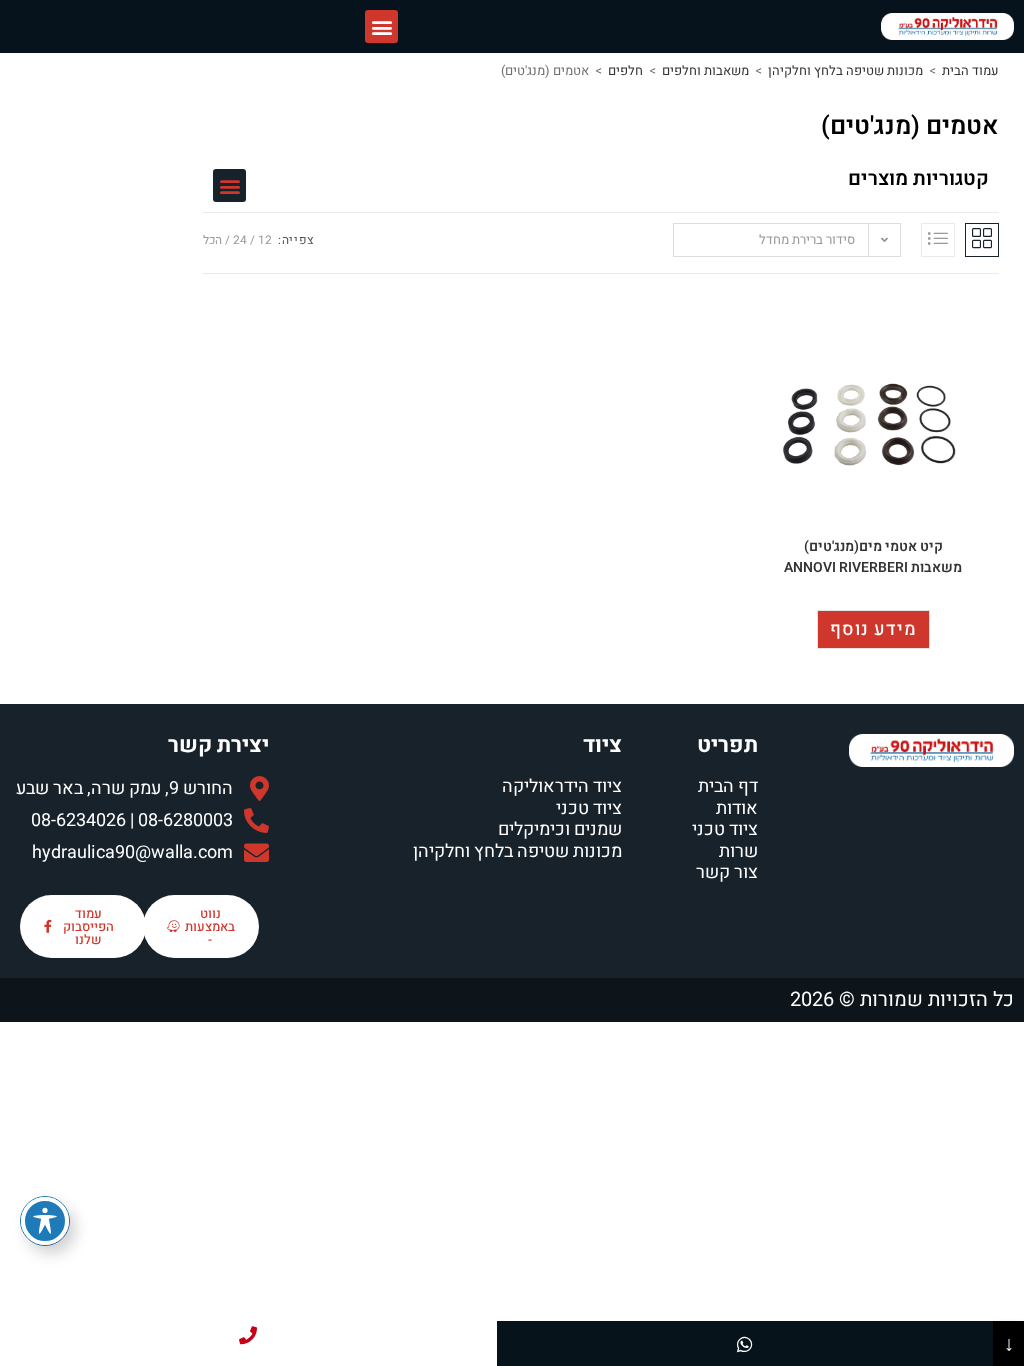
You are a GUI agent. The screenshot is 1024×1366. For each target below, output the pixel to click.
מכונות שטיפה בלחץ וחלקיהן (845, 70)
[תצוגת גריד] (982, 240)
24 (240, 240)
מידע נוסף (873, 629)
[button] (381, 26)
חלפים (625, 70)
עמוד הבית (970, 70)
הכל (212, 240)
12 (265, 240)
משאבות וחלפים (705, 70)
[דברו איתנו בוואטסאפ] (745, 1343)
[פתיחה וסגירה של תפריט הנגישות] (45, 1221)
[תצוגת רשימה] (938, 240)
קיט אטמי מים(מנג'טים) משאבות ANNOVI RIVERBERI (873, 557)
